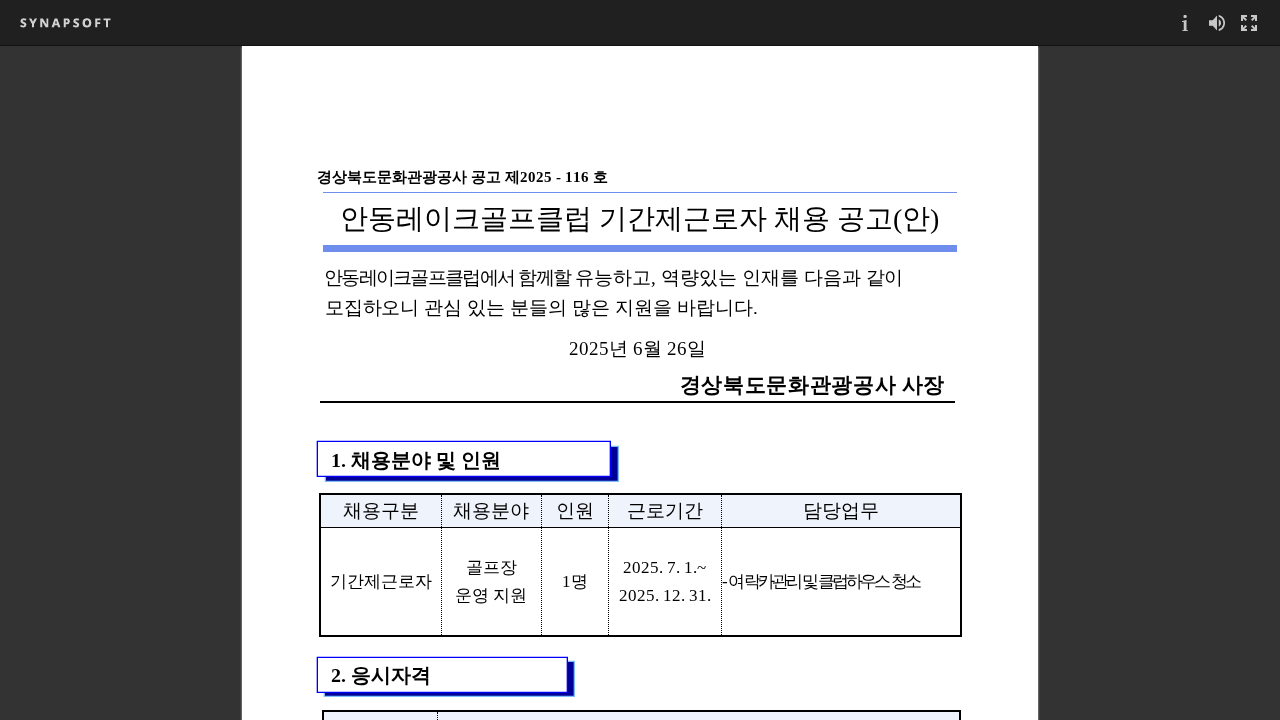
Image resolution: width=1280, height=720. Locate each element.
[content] (640, 382)
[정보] (1185, 22)
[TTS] (1217, 22)
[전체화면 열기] (1249, 22)
